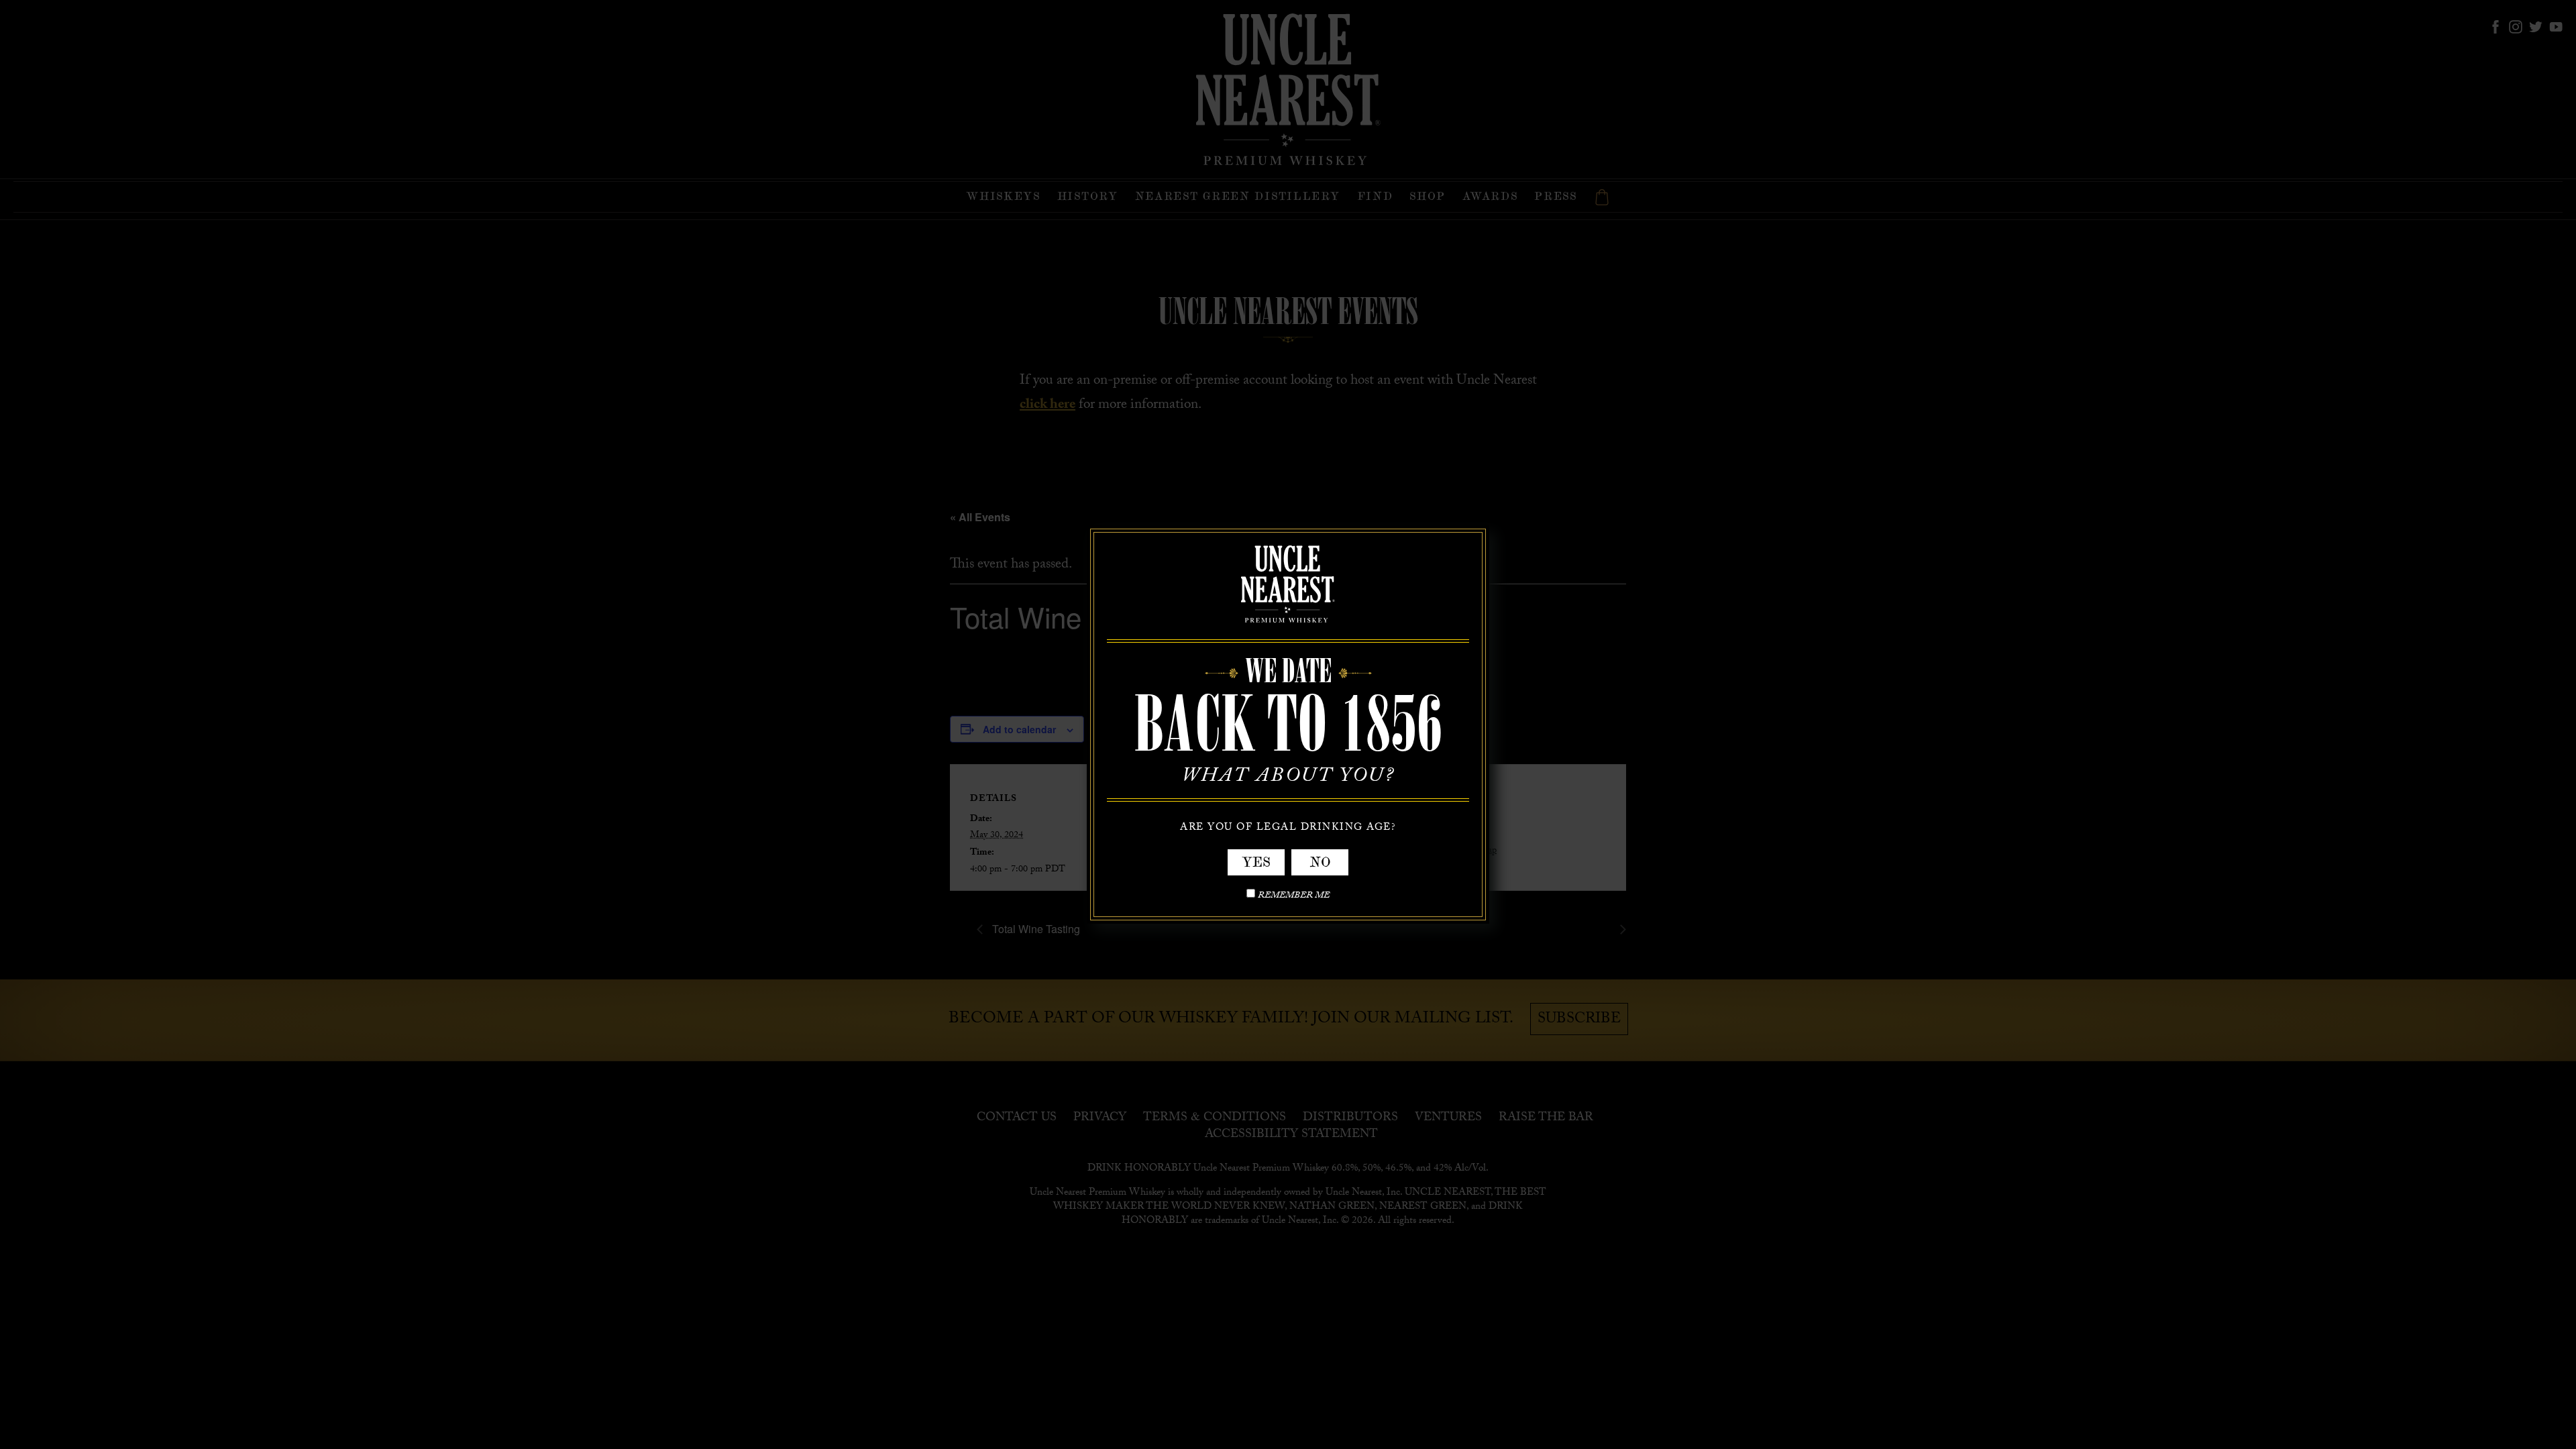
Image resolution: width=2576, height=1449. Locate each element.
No (1320, 862)
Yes (1256, 862)
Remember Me (1294, 897)
